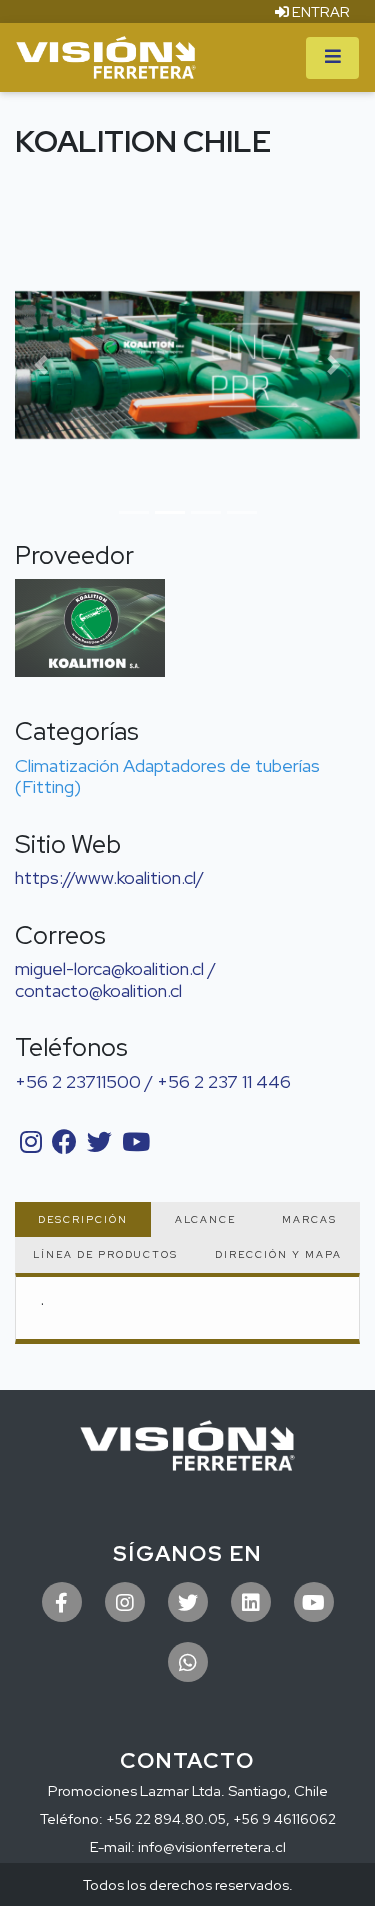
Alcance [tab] (205, 1219)
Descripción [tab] (83, 1219)
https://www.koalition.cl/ (109, 877)
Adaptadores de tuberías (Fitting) (167, 776)
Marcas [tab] (309, 1219)
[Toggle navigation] (332, 58)
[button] (41, 365)
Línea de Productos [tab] (105, 1254)
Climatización (67, 765)
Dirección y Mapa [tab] (278, 1254)
